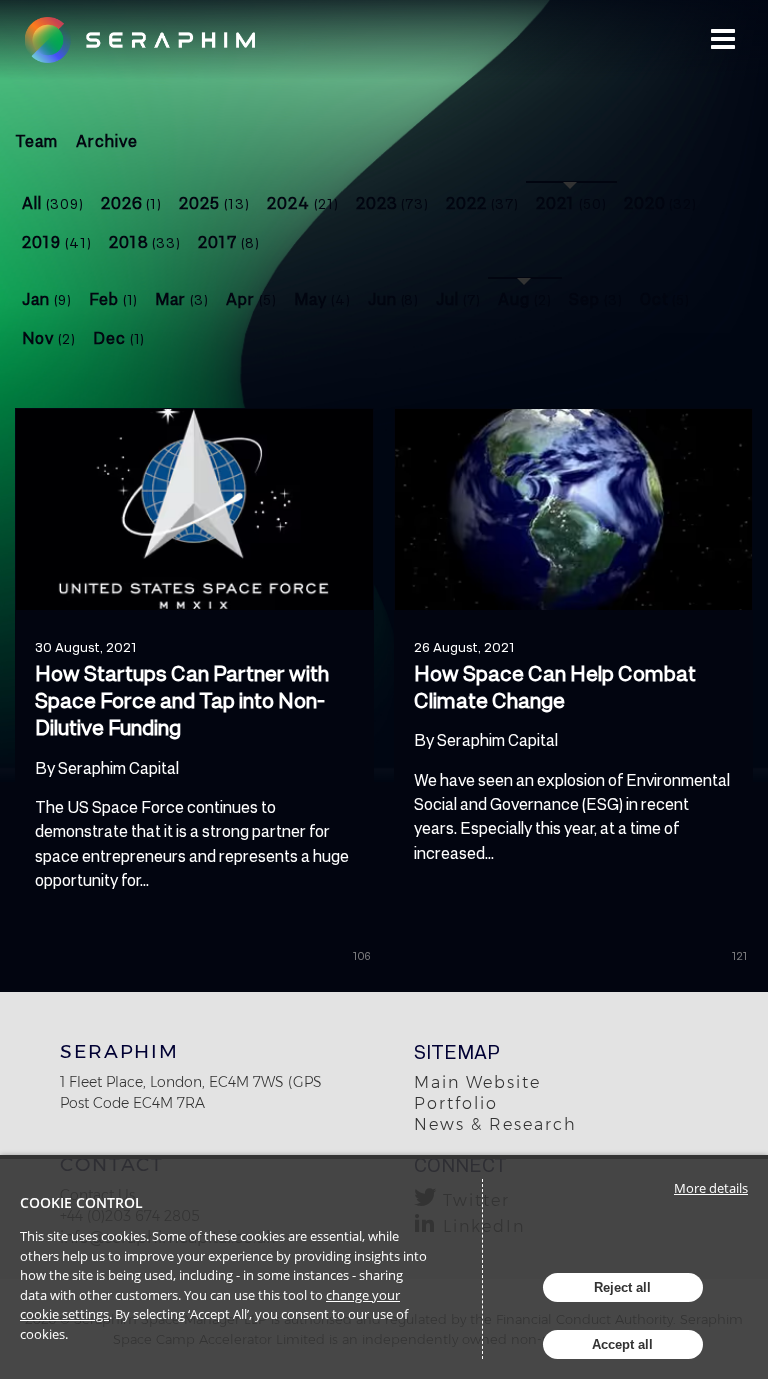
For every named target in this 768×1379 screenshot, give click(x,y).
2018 (145, 241)
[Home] (152, 40)
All (53, 202)
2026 (132, 202)
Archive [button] (107, 140)
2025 (214, 202)
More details (711, 1188)
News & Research (495, 1124)
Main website (477, 1082)
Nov (49, 337)
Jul (458, 298)
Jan (47, 298)
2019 (57, 241)
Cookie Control (81, 1202)
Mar (182, 298)
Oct (665, 298)
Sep (596, 298)
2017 (229, 241)
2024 (303, 202)
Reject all (622, 1287)
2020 (661, 202)
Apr (251, 298)
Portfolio (456, 1103)
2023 (393, 202)
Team (36, 140)
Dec (119, 337)
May (322, 298)
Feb (114, 298)
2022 (482, 202)
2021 (571, 202)
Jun (394, 298)
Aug (525, 298)
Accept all (622, 1344)
